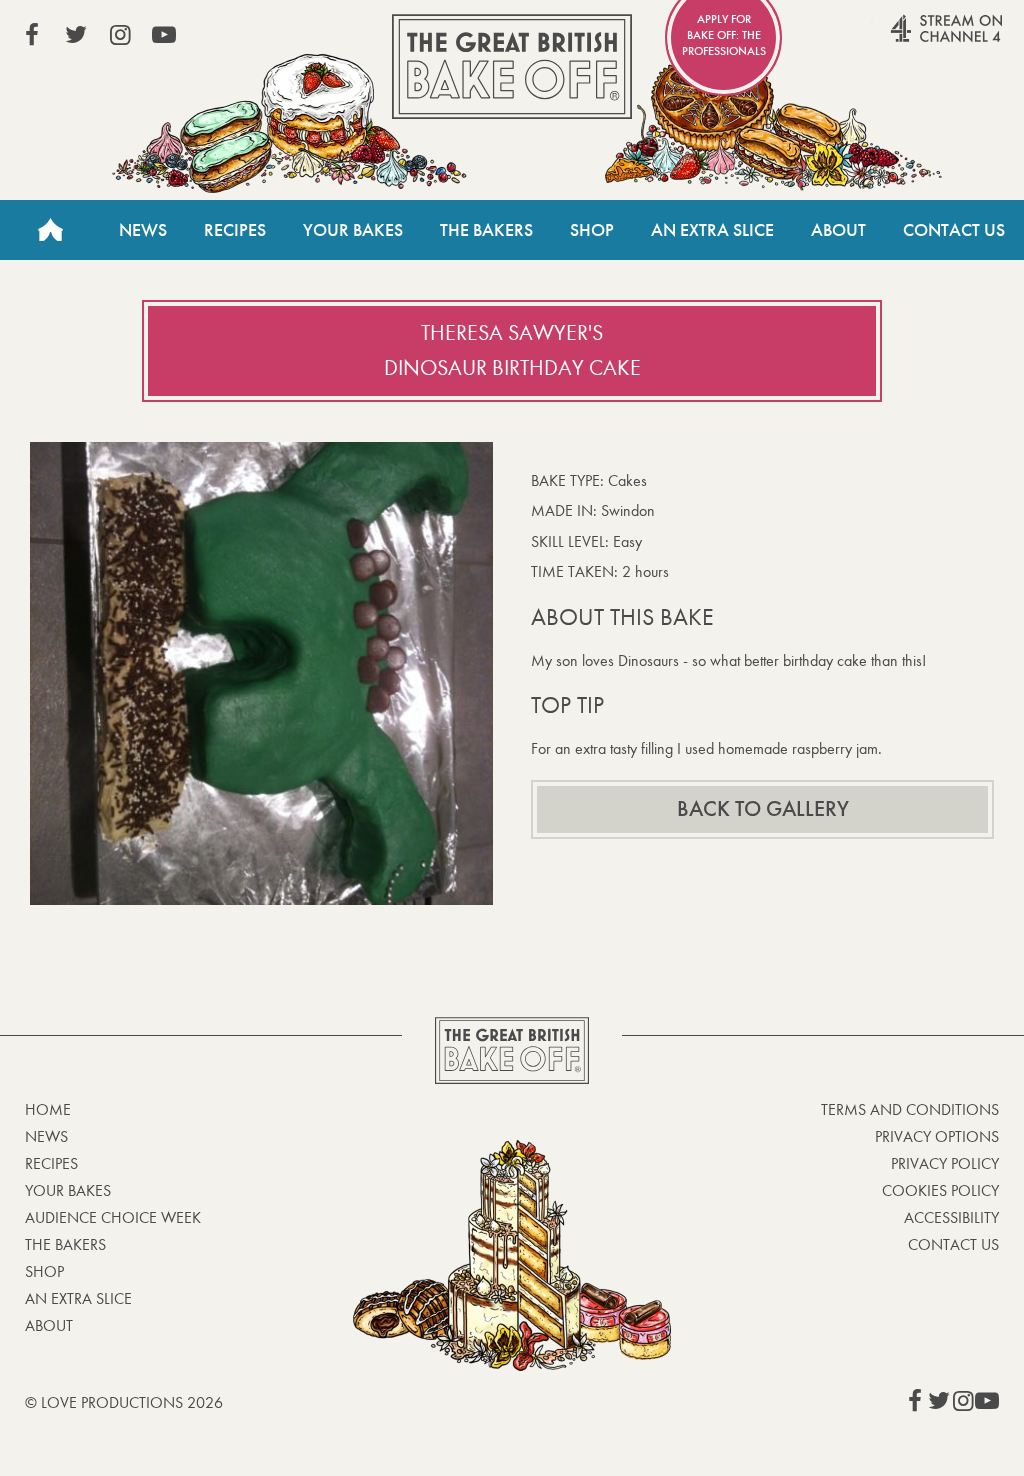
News (143, 230)
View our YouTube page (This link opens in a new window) (164, 35)
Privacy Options (937, 1136)
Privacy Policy (945, 1163)
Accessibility (951, 1217)
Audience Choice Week (113, 1217)
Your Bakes (353, 230)
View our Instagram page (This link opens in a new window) (120, 35)
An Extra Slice (712, 230)
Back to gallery (763, 809)
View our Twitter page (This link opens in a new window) (76, 35)
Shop (592, 230)
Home (50, 230)
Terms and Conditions (910, 1109)
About (838, 230)
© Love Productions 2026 (124, 1402)
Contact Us (954, 230)
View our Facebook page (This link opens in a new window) (32, 35)
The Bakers (486, 230)
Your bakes (68, 1190)
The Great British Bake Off (512, 66)
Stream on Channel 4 (908, 39)
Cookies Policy (940, 1190)
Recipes (235, 230)
